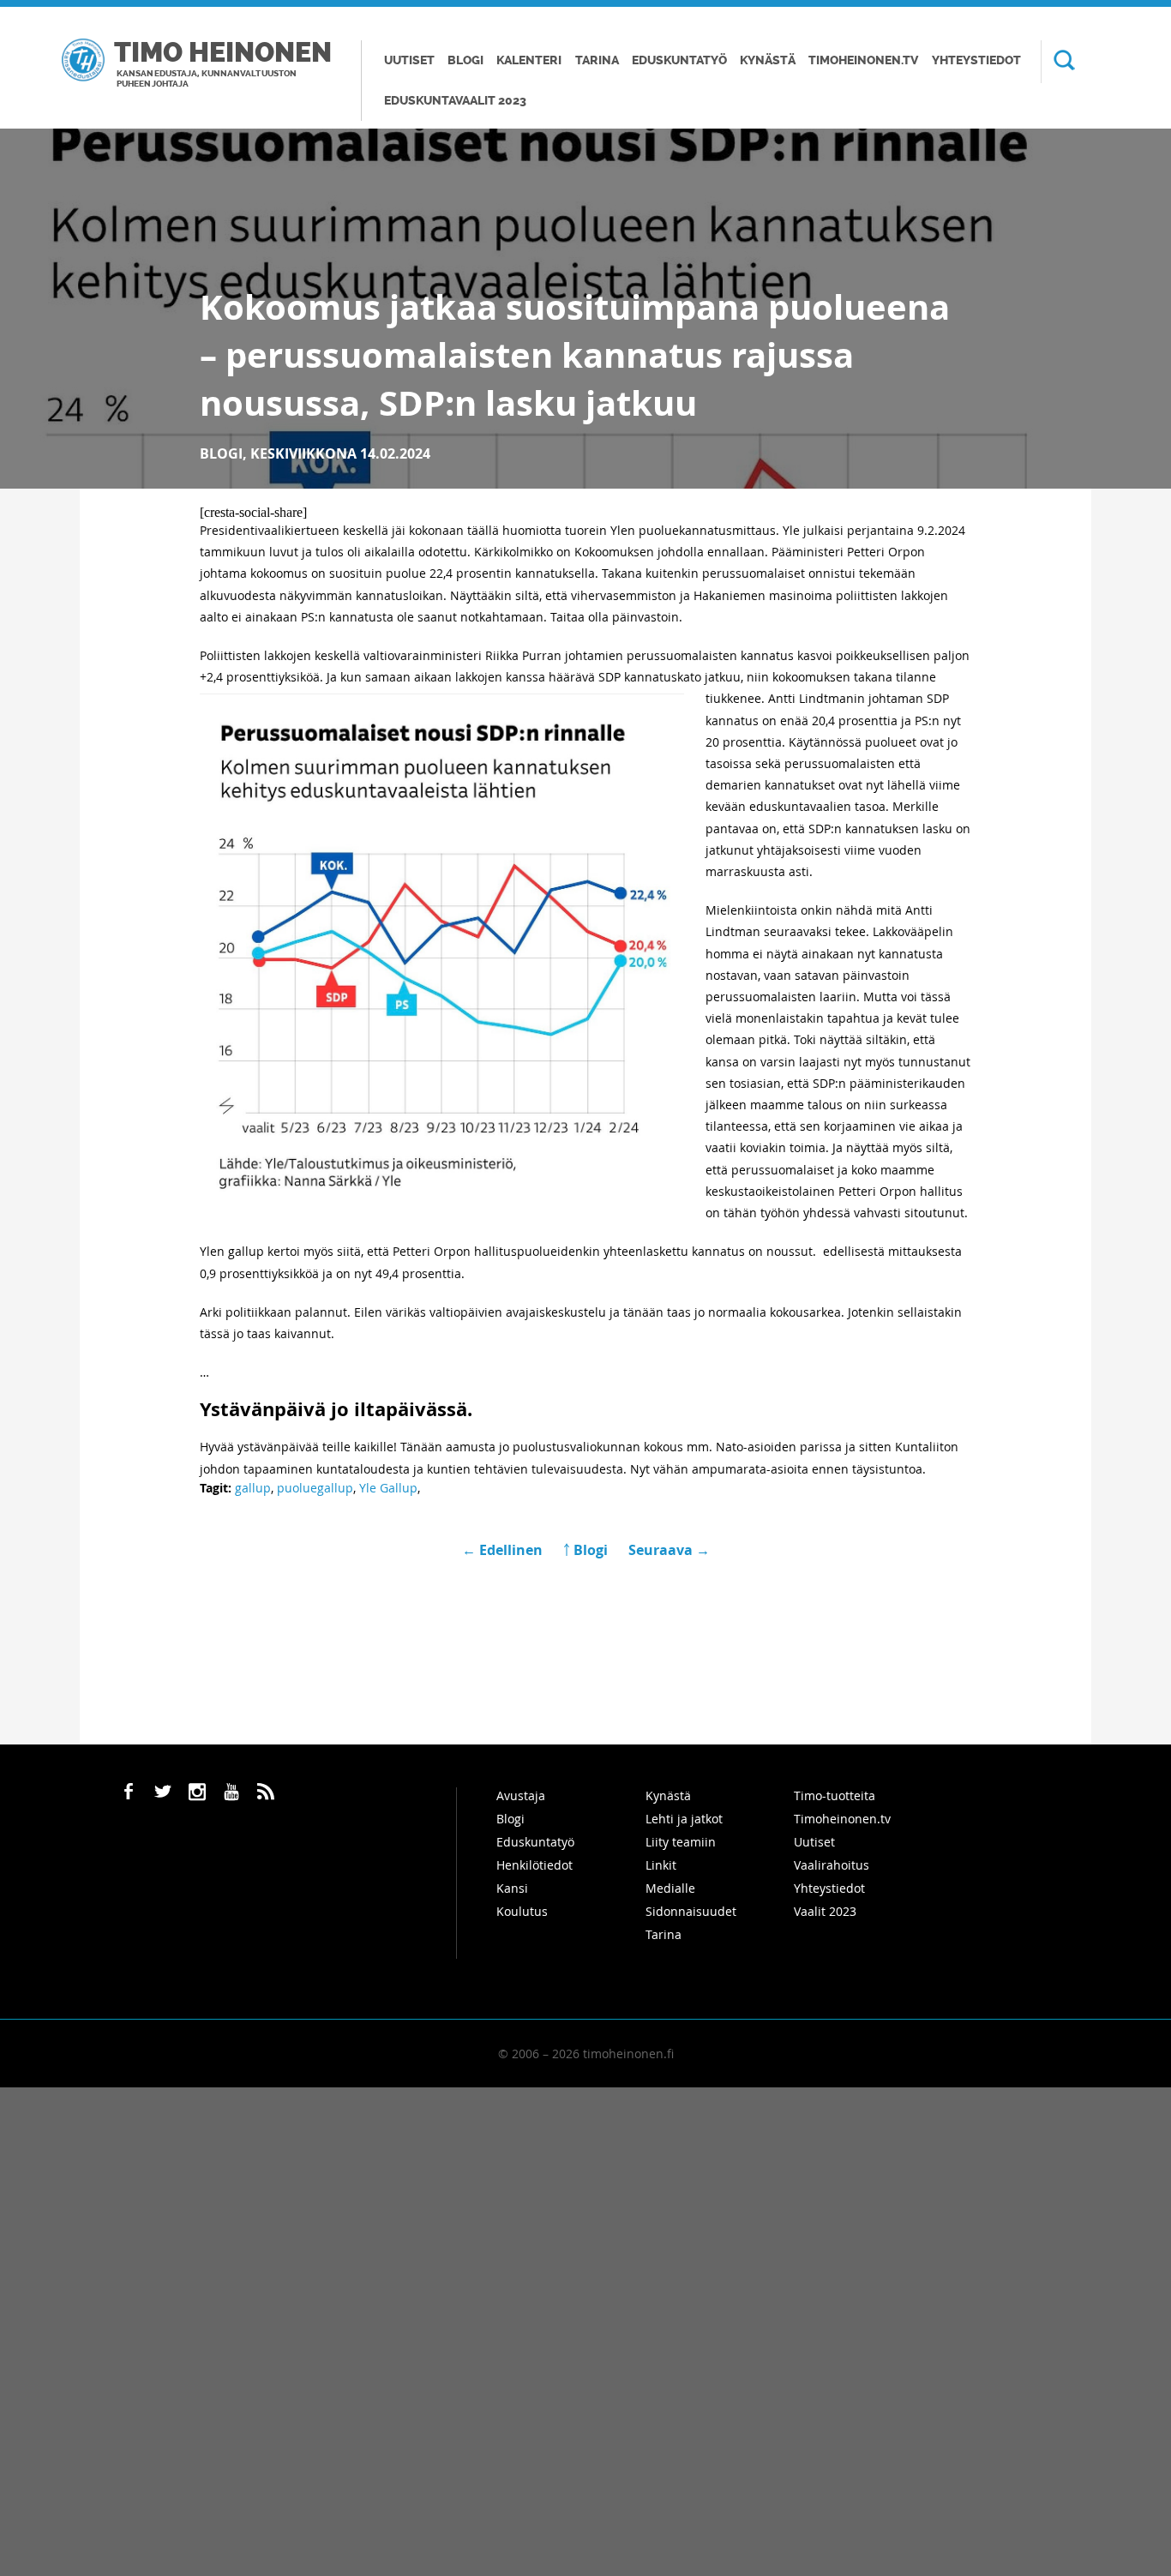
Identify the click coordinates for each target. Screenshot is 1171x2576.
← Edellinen (504, 1550)
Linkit (661, 1865)
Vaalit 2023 (825, 1911)
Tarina (597, 60)
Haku (1058, 62)
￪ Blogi (585, 1550)
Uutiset (409, 60)
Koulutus (522, 1911)
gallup (253, 1488)
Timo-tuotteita (835, 1795)
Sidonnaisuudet (691, 1911)
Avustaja (521, 1795)
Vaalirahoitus (832, 1865)
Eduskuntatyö (679, 60)
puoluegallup (315, 1488)
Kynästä (768, 60)
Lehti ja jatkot (684, 1819)
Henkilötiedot (534, 1865)
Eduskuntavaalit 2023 (455, 101)
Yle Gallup (388, 1488)
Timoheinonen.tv (863, 60)
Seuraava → (669, 1550)
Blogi (465, 60)
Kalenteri (529, 60)
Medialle (670, 1888)
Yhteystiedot (976, 60)
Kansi (512, 1888)
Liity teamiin (681, 1842)
